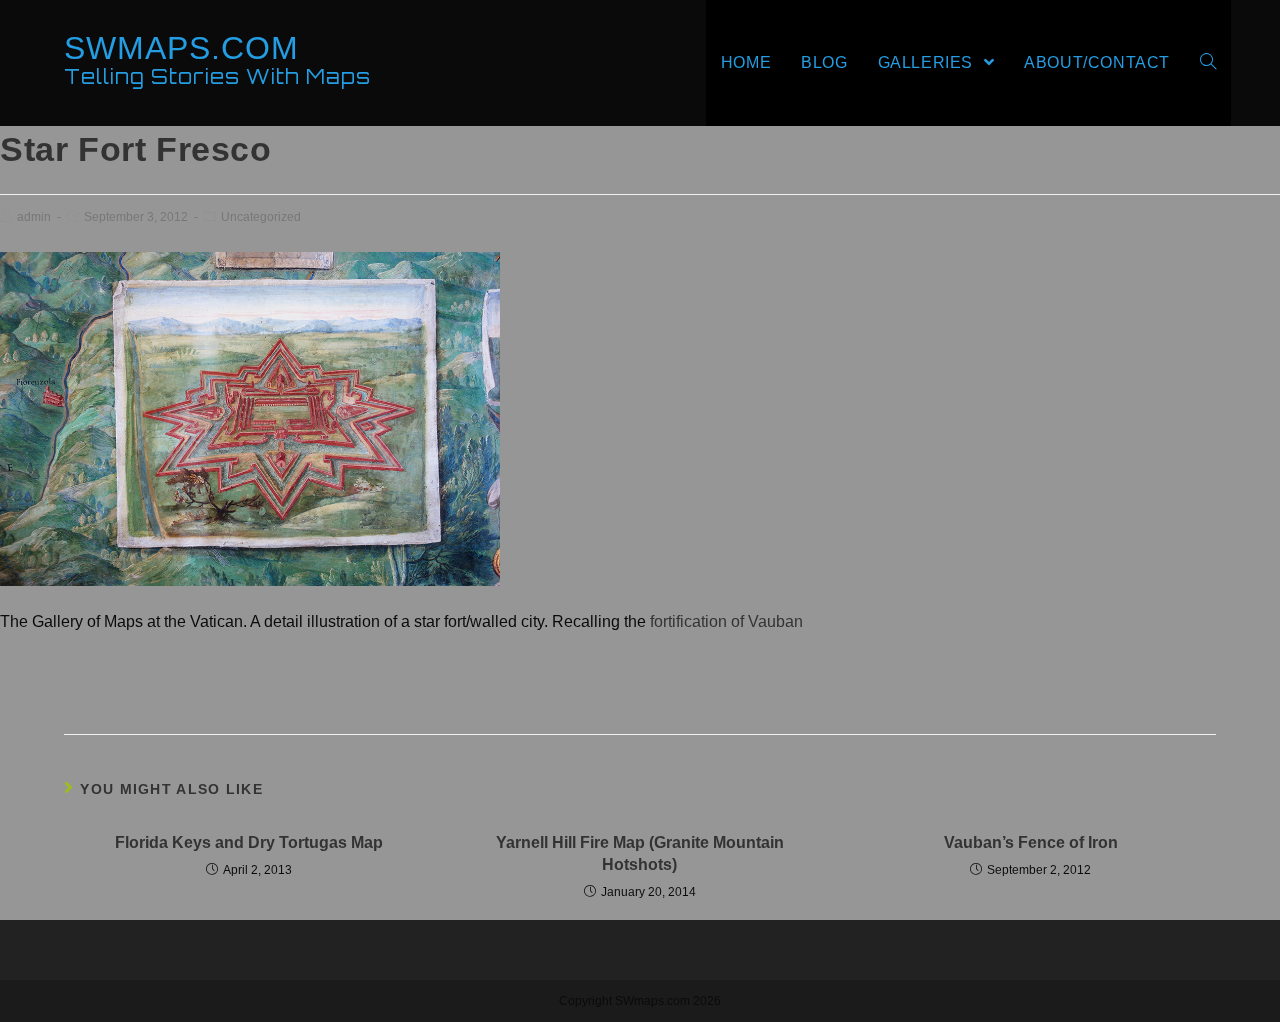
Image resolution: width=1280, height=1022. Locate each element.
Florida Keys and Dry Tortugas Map (249, 842)
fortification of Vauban (726, 621)
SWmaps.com (217, 59)
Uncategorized (261, 217)
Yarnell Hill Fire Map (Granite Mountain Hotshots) (640, 853)
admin (34, 217)
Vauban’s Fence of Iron (1031, 842)
